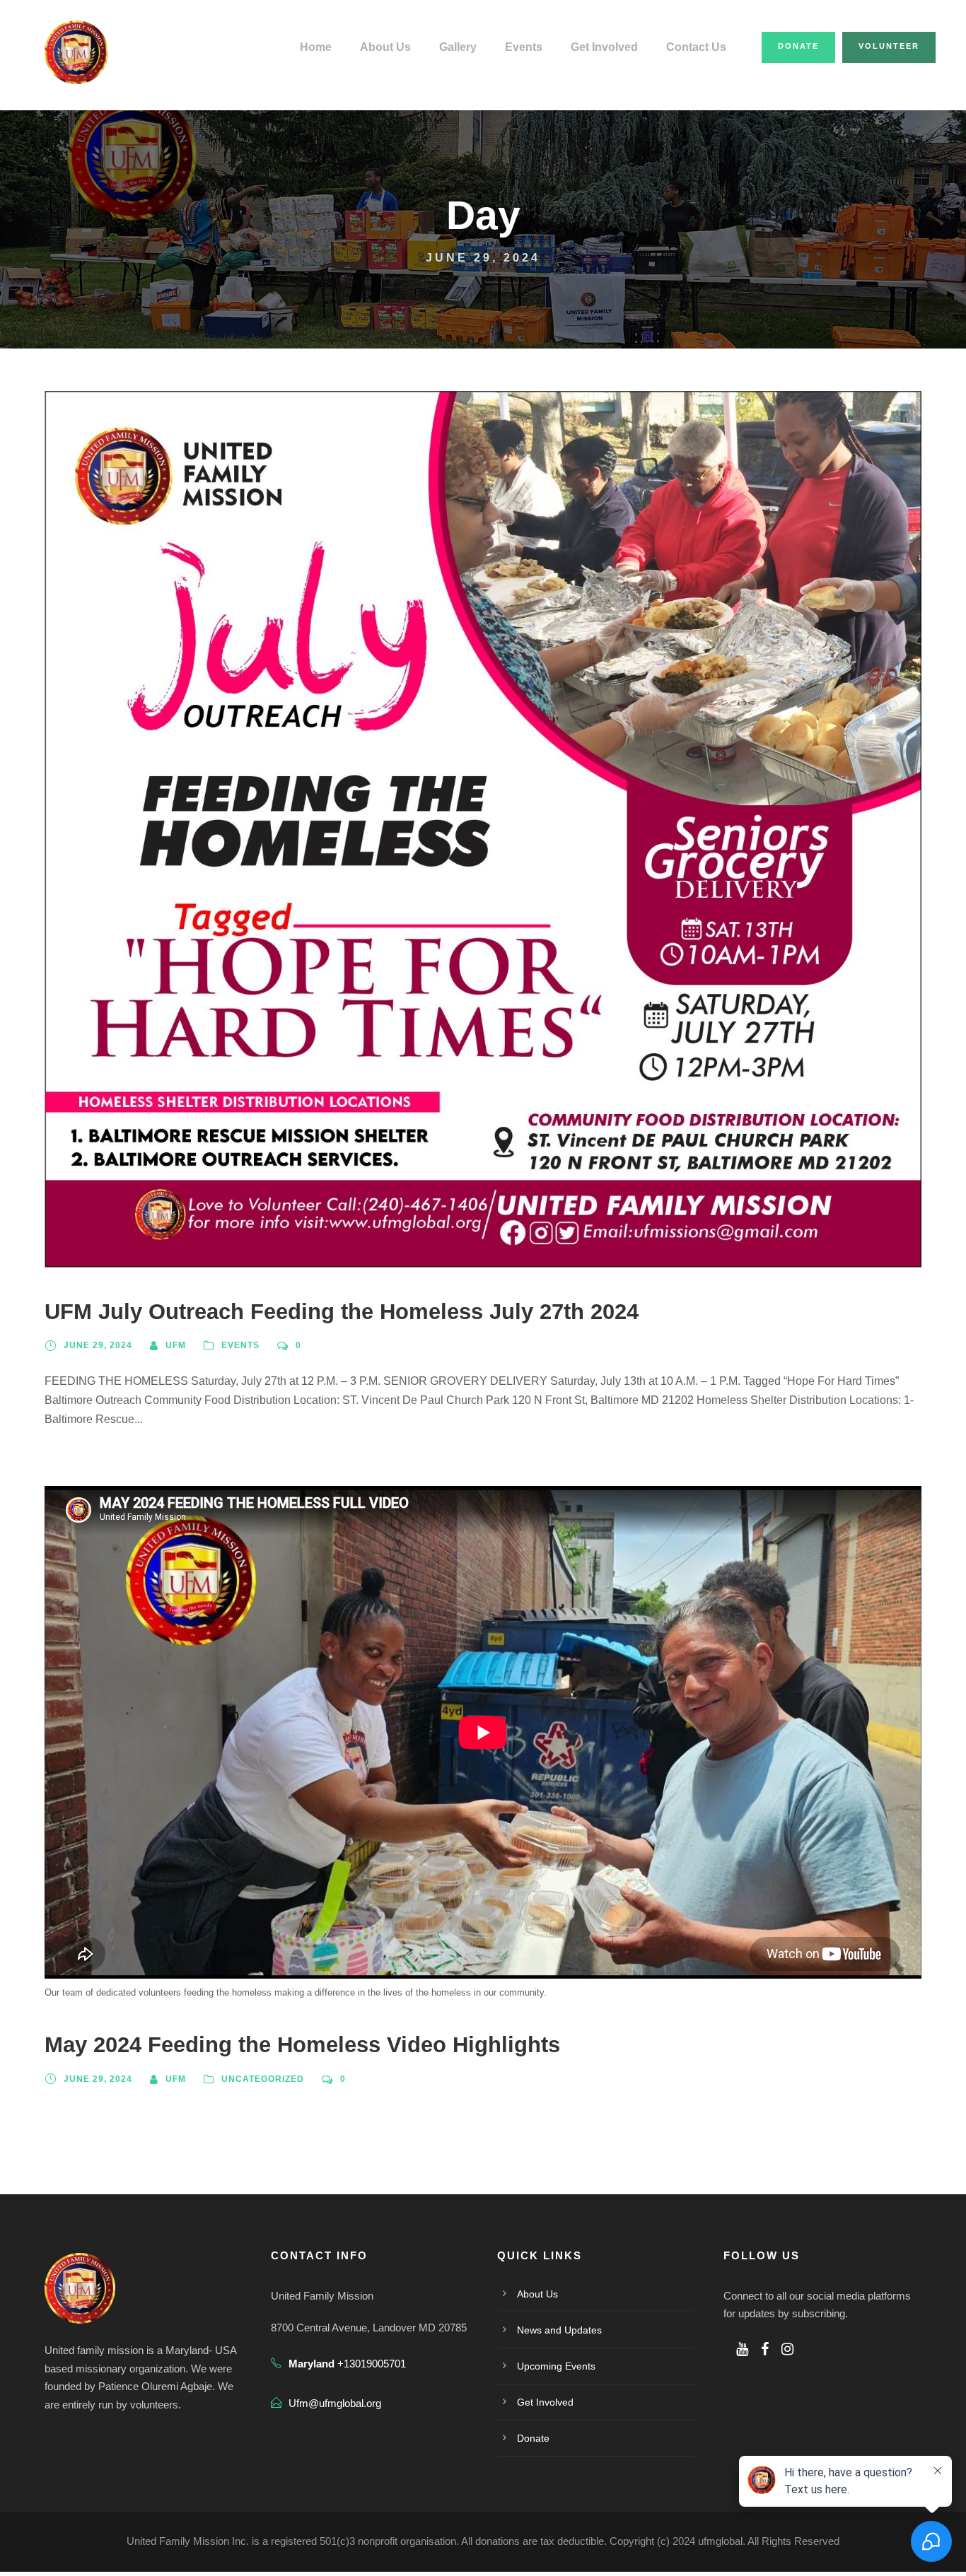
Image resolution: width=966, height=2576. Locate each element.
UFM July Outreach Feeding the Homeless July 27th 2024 (342, 1312)
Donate (798, 46)
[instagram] (787, 2349)
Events (524, 47)
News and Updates (559, 2330)
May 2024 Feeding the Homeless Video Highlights (302, 2045)
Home (316, 47)
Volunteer (889, 46)
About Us (385, 47)
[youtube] (742, 2349)
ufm (176, 1345)
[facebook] (765, 2349)
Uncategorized (263, 2079)
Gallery (458, 47)
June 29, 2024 (98, 1345)
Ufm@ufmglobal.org (335, 2403)
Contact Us (696, 47)
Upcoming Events (556, 2366)
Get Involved (604, 47)
